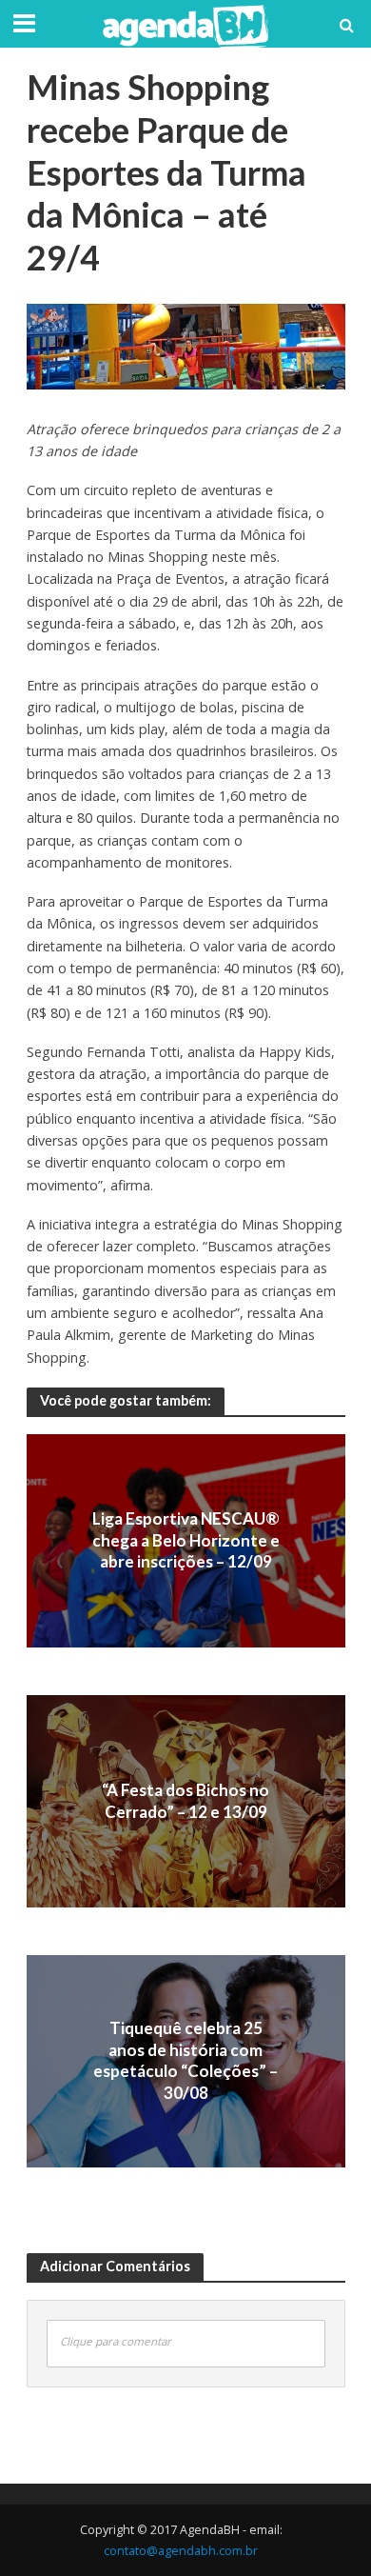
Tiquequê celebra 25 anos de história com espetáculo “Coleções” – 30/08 (185, 2060)
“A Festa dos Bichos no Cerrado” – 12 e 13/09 (185, 1800)
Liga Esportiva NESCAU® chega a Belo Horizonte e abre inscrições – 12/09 (186, 1541)
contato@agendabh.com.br (181, 2551)
